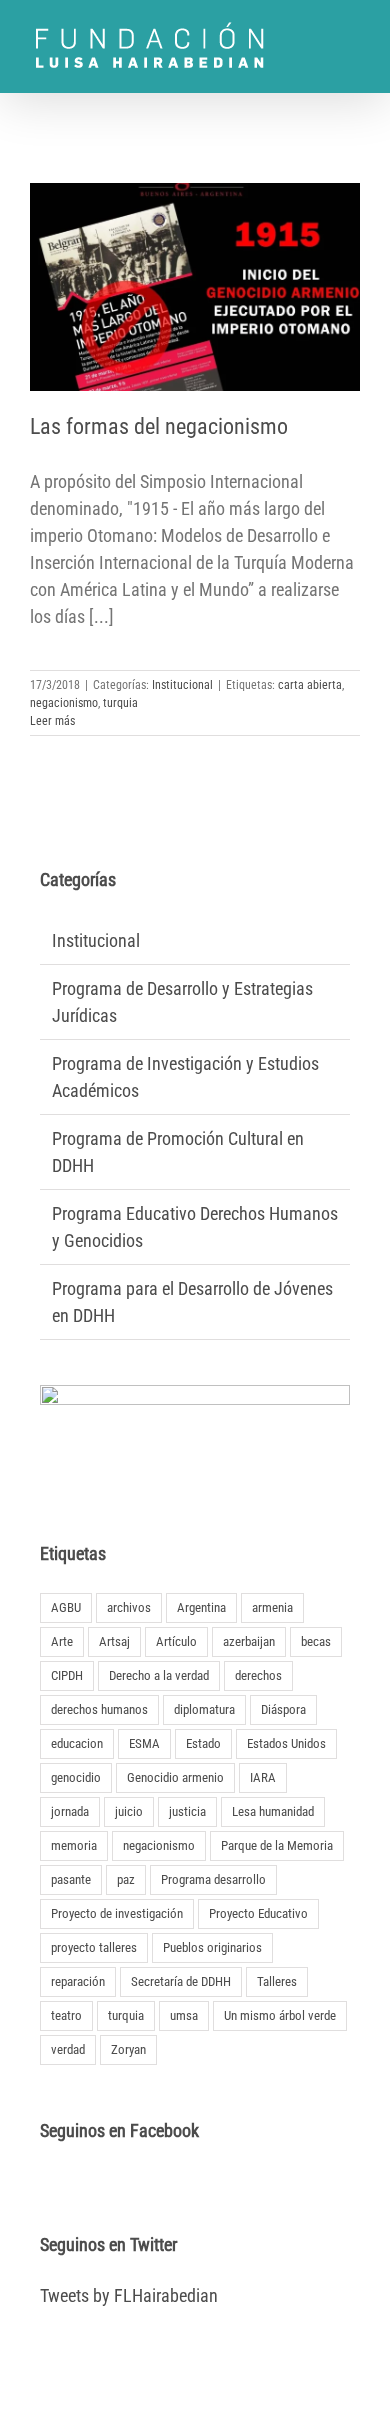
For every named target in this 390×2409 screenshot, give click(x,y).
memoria (74, 1845)
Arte (62, 1641)
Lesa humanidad (273, 1811)
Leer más (52, 721)
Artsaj (114, 1641)
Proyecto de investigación (117, 1913)
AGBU (66, 1607)
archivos (129, 1607)
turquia (120, 703)
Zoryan (128, 2049)
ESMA (144, 1743)
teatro (66, 2015)
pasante (71, 1879)
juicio (129, 1811)
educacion (77, 1743)
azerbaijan (249, 1641)
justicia (187, 1811)
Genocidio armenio (175, 1777)
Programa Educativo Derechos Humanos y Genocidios (195, 1227)
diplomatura (204, 1709)
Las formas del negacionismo (159, 426)
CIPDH (67, 1675)
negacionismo (64, 703)
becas (316, 1641)
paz (126, 1879)
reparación (78, 1981)
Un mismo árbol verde (280, 2015)
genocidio (76, 1777)
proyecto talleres (94, 1947)
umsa (184, 2015)
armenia (272, 1607)
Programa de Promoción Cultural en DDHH (178, 1152)
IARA (263, 1777)
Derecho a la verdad (159, 1675)
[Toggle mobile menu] (352, 33)
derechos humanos (99, 1709)
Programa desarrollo (213, 1879)
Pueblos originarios (212, 1947)
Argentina (201, 1607)
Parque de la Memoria (277, 1845)
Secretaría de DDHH (181, 1981)
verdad (68, 2049)
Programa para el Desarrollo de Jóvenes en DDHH (192, 1302)
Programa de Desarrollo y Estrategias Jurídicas (182, 1002)
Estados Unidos (286, 1743)
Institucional (182, 685)
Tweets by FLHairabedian (129, 2295)
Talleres (277, 1981)
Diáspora (283, 1709)
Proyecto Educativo (258, 1913)
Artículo (176, 1641)
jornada (70, 1811)
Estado (203, 1743)
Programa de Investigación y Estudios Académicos (185, 1077)
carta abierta (310, 685)
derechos (258, 1675)
